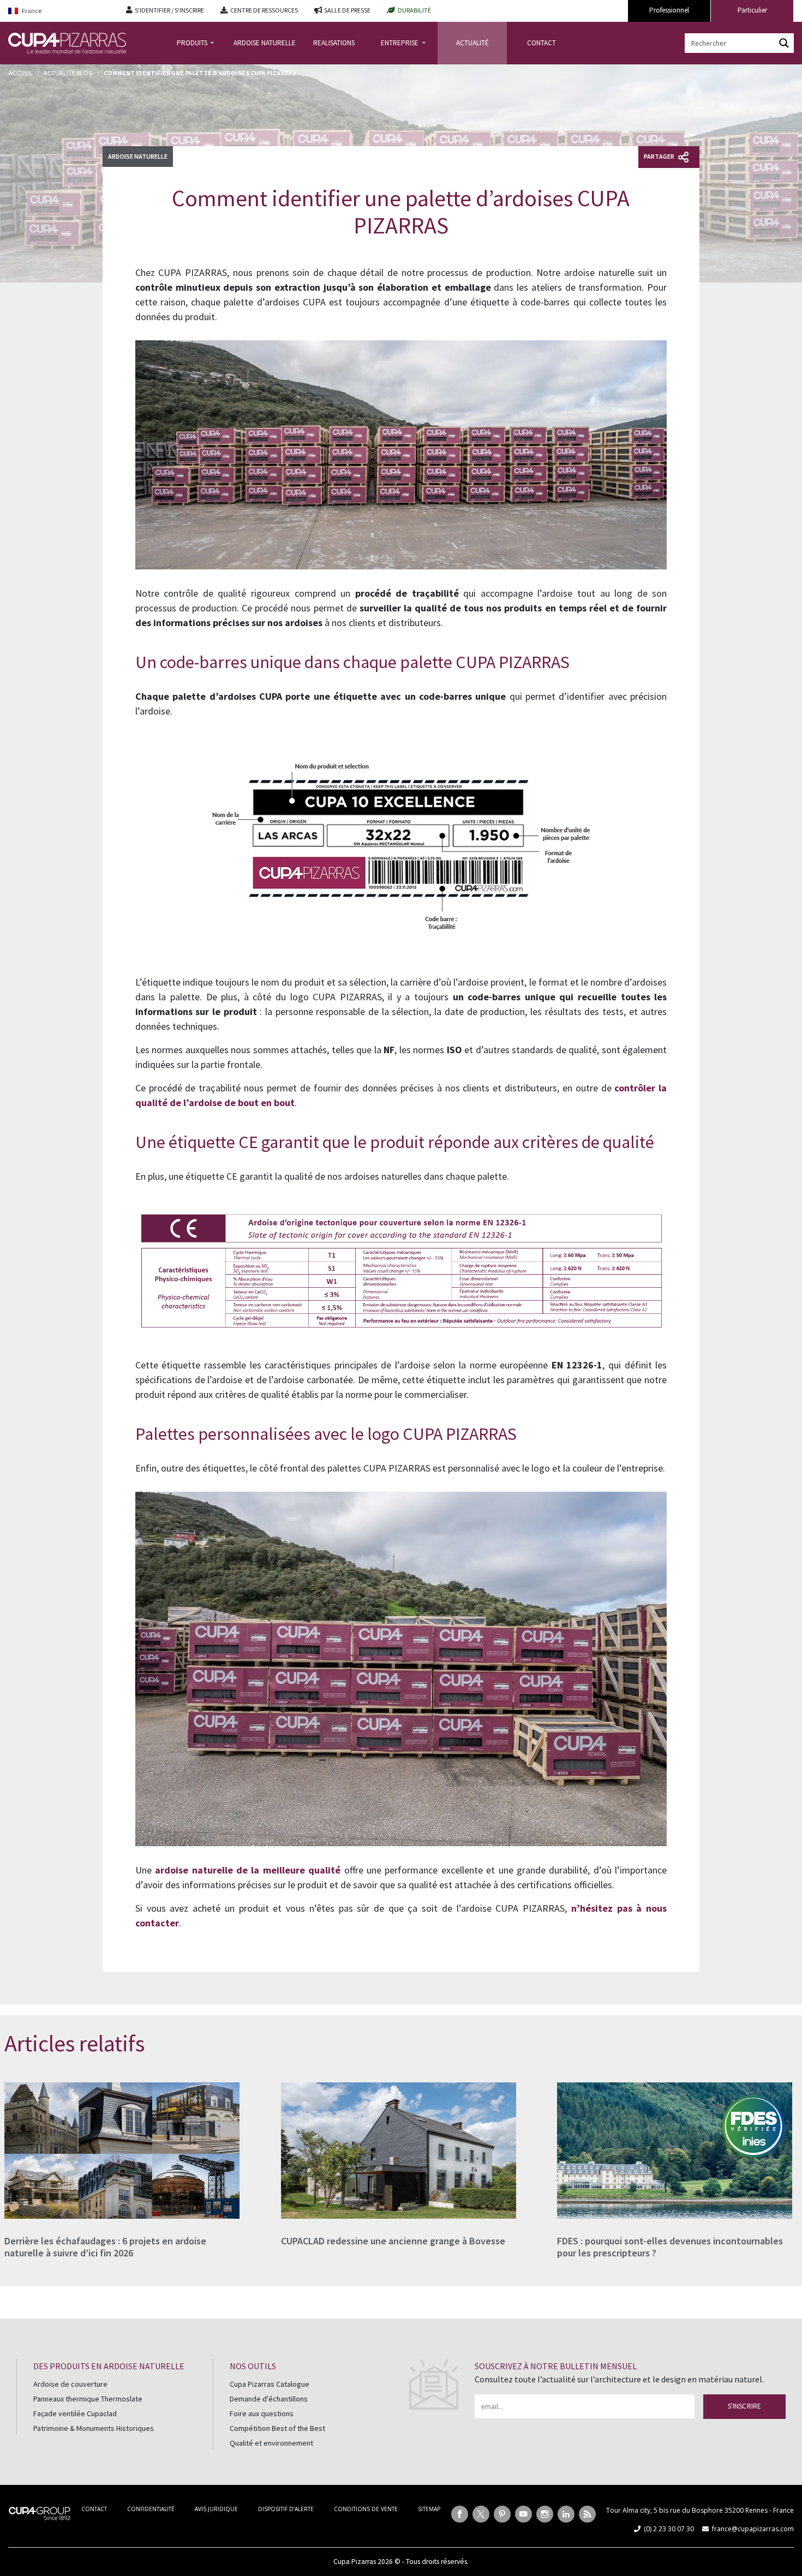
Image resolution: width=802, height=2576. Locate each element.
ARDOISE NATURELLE (265, 43)
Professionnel (669, 10)
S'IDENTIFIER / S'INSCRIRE (169, 10)
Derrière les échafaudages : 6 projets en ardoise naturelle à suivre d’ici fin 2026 (105, 2247)
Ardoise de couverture (70, 2384)
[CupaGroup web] (40, 2512)
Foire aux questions (262, 2413)
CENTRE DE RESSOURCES (264, 10)
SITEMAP (429, 2509)
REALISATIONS (334, 43)
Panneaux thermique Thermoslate (88, 2399)
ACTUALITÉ (472, 43)
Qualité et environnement (271, 2443)
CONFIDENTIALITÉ (151, 2509)
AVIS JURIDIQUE (216, 2509)
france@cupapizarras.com (753, 2529)
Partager (660, 156)
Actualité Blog (68, 73)
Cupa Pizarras (355, 2562)
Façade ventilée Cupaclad (75, 2413)
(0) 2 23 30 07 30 (669, 2529)
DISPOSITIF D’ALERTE (286, 2509)
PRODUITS (193, 43)
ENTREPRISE (400, 43)
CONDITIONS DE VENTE (366, 2509)
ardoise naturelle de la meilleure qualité (248, 1870)
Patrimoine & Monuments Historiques (94, 2428)
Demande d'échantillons (269, 2399)
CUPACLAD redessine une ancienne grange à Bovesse (393, 2241)
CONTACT (541, 43)
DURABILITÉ (414, 10)
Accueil (21, 73)
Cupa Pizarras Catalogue (270, 2384)
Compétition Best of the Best (277, 2428)
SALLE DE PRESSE (347, 10)
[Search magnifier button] (784, 43)
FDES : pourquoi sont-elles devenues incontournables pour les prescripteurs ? (670, 2247)
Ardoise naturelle (138, 156)
